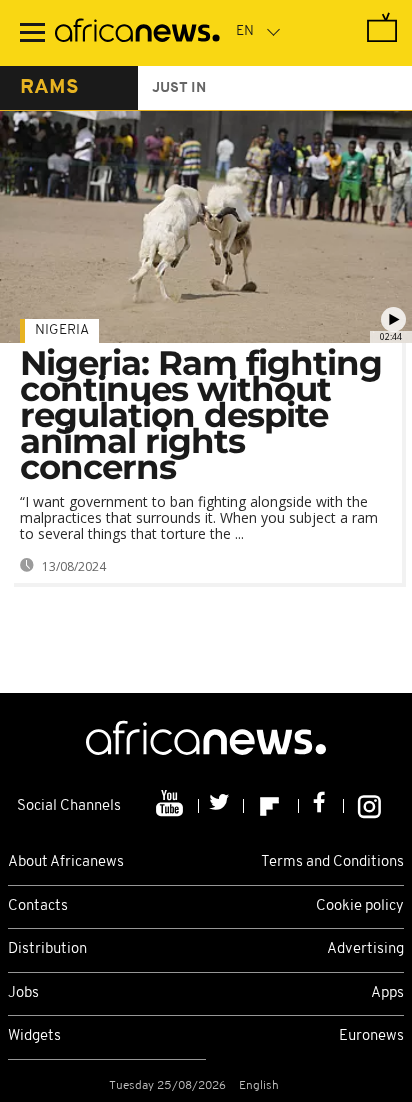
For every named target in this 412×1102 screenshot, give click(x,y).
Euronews (371, 1036)
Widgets (34, 1036)
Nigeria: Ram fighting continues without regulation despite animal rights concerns (201, 415)
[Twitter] (221, 806)
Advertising (365, 949)
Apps (387, 993)
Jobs (23, 993)
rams (49, 88)
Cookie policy (360, 906)
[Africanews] (137, 33)
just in (179, 88)
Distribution (47, 949)
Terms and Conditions (332, 862)
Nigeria (62, 330)
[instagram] (369, 806)
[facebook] (321, 806)
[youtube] (171, 806)
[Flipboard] (271, 806)
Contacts (38, 906)
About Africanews (66, 862)
